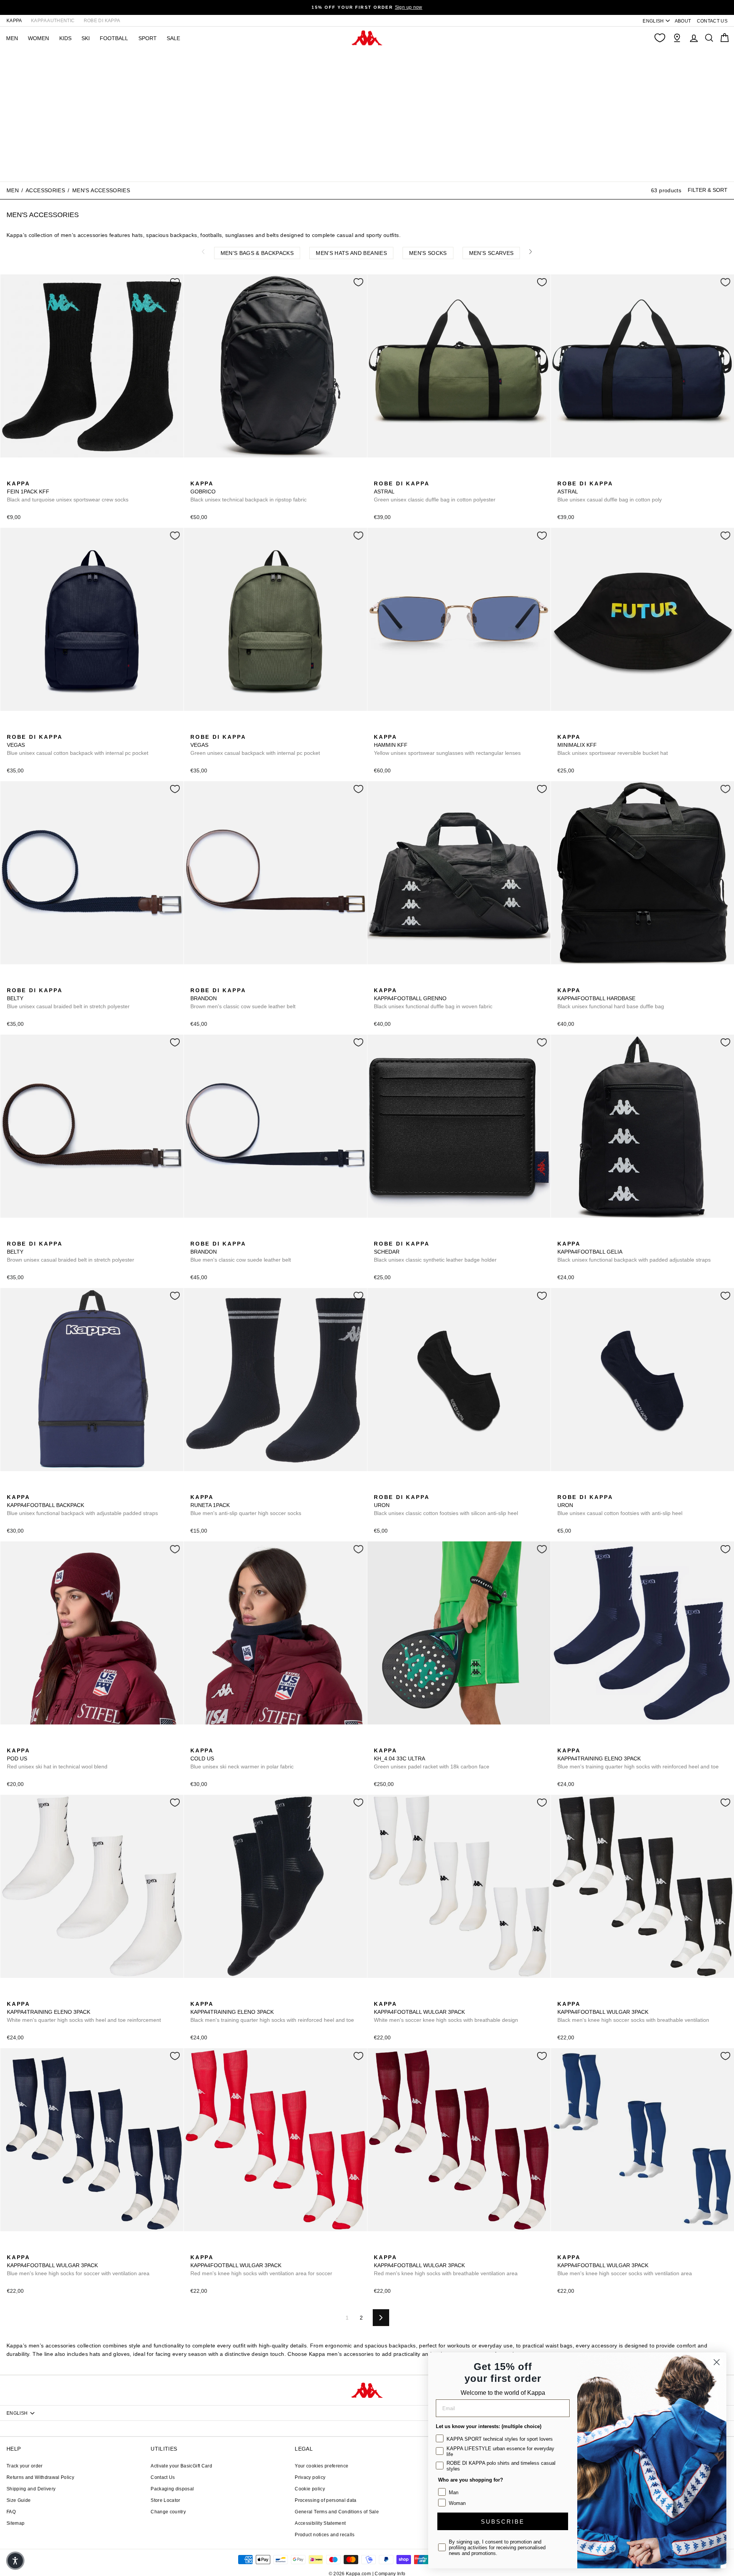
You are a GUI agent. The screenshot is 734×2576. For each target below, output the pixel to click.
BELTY (68, 998)
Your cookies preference (322, 2466)
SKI (86, 38)
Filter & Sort (708, 190)
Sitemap (15, 2523)
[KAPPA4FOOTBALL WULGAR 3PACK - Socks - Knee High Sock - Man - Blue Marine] (403, 1995)
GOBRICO (248, 492)
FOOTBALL (114, 38)
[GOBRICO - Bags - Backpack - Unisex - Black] (195, 475)
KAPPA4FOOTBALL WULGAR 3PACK (446, 2012)
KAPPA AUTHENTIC (53, 21)
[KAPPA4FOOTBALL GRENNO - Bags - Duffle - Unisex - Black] (379, 982)
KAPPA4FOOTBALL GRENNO (433, 998)
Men (13, 190)
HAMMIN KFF (447, 745)
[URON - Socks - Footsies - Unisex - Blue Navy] (391, 1489)
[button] (15, 2561)
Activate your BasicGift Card (181, 2466)
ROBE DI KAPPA (102, 21)
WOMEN (38, 38)
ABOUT (683, 21)
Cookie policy (310, 2489)
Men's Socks (428, 253)
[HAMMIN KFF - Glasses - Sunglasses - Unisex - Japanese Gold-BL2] (379, 728)
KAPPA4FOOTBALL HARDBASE (611, 998)
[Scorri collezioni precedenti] (203, 251)
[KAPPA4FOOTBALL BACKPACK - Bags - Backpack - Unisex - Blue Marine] (12, 1489)
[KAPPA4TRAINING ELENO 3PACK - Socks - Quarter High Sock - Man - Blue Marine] (562, 1742)
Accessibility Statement (320, 2523)
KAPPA (14, 21)
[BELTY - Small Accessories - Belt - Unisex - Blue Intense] (12, 982)
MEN (12, 38)
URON (446, 1505)
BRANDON (243, 998)
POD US (57, 1758)
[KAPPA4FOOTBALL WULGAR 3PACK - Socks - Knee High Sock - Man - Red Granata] (379, 2249)
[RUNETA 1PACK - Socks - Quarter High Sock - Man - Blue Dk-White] (195, 1489)
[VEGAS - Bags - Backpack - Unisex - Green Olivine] (24, 728)
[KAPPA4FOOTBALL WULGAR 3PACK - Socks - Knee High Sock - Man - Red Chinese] (195, 2249)
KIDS (65, 38)
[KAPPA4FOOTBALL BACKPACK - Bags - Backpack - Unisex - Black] (24, 1489)
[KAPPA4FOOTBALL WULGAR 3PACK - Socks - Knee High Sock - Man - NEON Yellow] (599, 1995)
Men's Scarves (491, 253)
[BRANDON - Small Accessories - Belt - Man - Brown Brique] (195, 982)
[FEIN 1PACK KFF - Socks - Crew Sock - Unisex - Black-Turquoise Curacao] (12, 475)
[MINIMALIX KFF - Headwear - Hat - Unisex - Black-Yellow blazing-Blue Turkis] (562, 728)
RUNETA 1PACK (246, 1505)
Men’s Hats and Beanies (351, 253)
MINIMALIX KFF (613, 745)
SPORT (148, 38)
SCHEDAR (435, 1252)
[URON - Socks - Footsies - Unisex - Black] (379, 1489)
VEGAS (78, 745)
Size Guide (19, 2500)
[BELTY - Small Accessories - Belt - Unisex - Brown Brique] (24, 982)
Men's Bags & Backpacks (257, 253)
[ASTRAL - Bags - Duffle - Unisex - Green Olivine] (379, 475)
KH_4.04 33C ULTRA (432, 1758)
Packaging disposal (172, 2489)
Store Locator (166, 2500)
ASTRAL (435, 492)
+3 (427, 1994)
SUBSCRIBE (503, 2522)
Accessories (45, 190)
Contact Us (163, 2477)
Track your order (25, 2466)
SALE (173, 38)
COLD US (242, 1758)
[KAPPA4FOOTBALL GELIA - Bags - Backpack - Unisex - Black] (562, 1235)
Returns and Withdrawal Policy (40, 2477)
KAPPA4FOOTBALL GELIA (634, 1252)
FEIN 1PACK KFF (68, 492)
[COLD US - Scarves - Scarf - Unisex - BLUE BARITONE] (195, 1742)
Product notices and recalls (325, 2535)
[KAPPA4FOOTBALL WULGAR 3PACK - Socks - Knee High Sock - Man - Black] (391, 1995)
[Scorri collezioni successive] (531, 251)
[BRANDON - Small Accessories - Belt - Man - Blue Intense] (208, 982)
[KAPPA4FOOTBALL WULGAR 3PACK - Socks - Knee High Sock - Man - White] (379, 1995)
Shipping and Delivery (31, 2489)
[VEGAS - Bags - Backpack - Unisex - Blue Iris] (12, 728)
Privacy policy (310, 2477)
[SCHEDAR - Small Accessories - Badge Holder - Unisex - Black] (379, 1235)
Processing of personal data (326, 2500)
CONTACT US (712, 21)
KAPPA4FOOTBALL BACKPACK (82, 1505)
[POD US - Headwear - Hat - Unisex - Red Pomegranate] (12, 1742)
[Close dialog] (717, 2362)
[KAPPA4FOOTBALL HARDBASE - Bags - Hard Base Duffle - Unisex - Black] (562, 982)
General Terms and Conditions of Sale (337, 2512)
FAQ (11, 2512)
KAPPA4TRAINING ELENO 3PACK (638, 1758)
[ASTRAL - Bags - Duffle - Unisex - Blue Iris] (391, 475)
